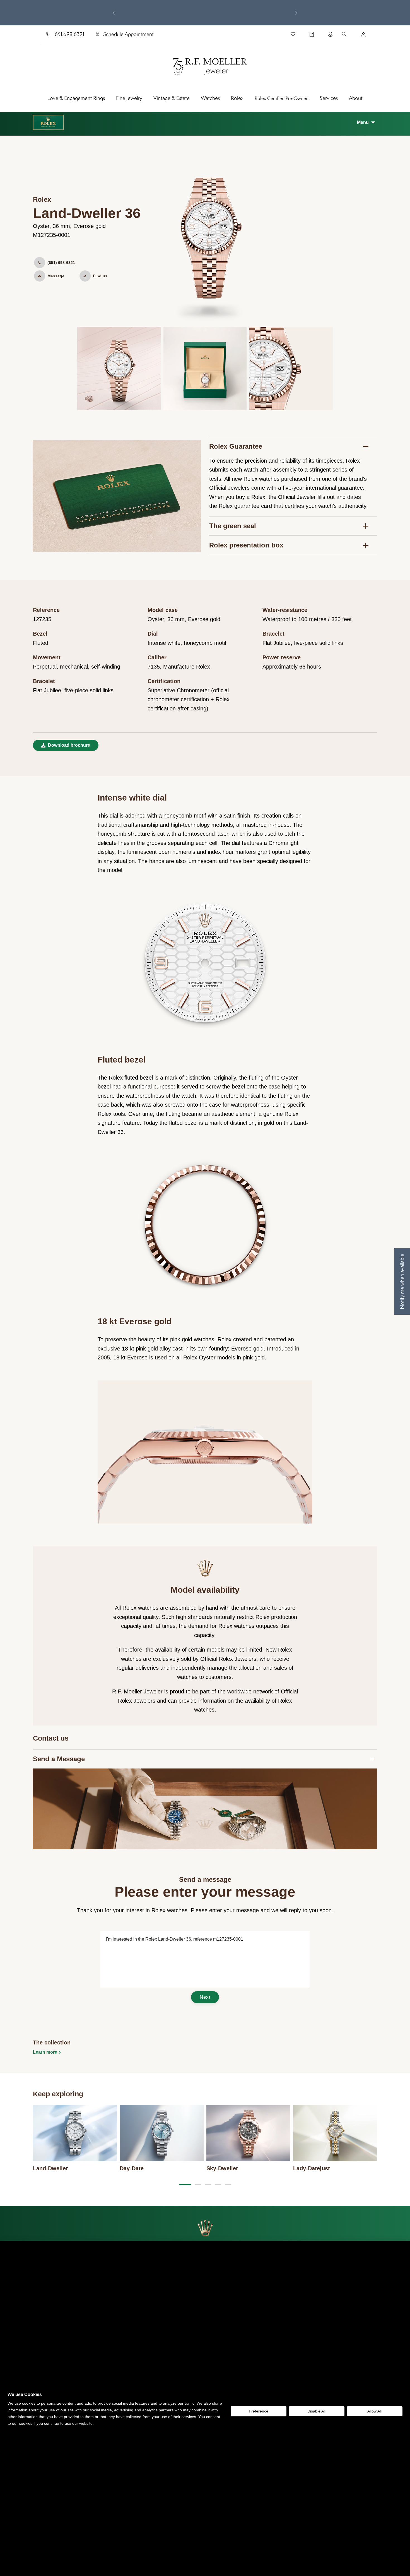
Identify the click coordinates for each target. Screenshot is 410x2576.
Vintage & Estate (172, 98)
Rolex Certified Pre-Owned (282, 98)
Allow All (374, 2411)
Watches (210, 98)
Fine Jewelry (129, 98)
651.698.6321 (69, 34)
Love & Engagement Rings (76, 98)
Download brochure (68, 745)
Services (329, 98)
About (356, 98)
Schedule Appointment (128, 34)
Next (205, 1997)
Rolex (237, 98)
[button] (366, 122)
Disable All (316, 2411)
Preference (259, 2411)
